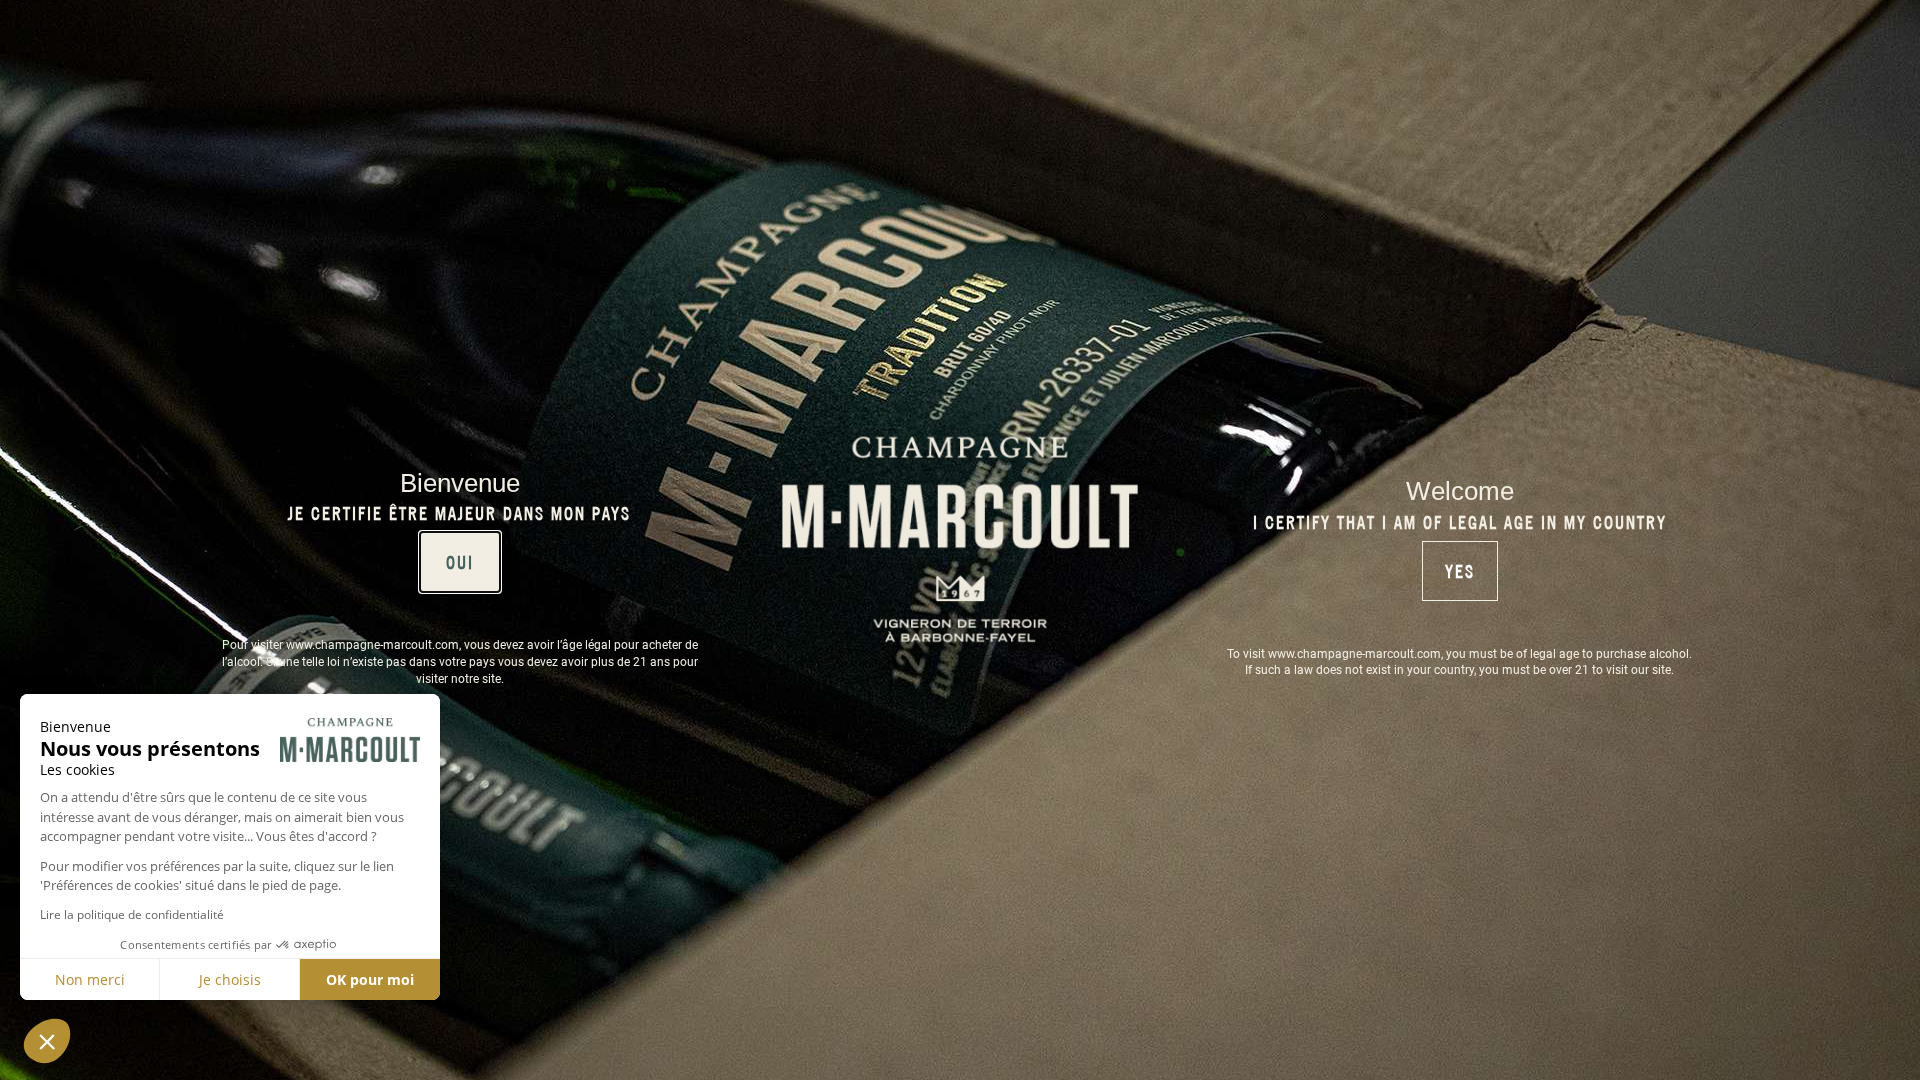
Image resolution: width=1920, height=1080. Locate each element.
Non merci (90, 979)
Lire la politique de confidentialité (132, 914)
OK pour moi (370, 979)
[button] (47, 1041)
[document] (960, 540)
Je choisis (230, 979)
